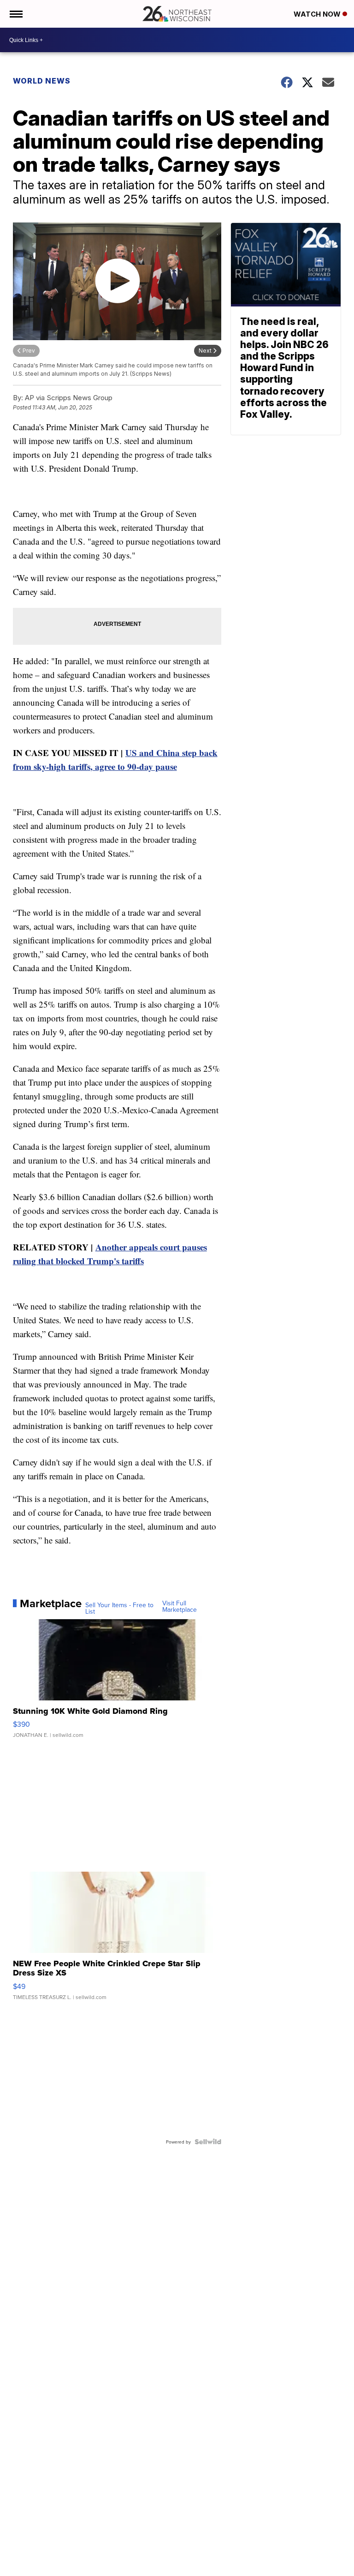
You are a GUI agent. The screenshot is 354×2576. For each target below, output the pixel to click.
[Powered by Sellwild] (208, 2142)
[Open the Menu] (15, 14)
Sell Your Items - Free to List (119, 1608)
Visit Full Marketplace (180, 1606)
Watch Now (318, 14)
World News (42, 81)
